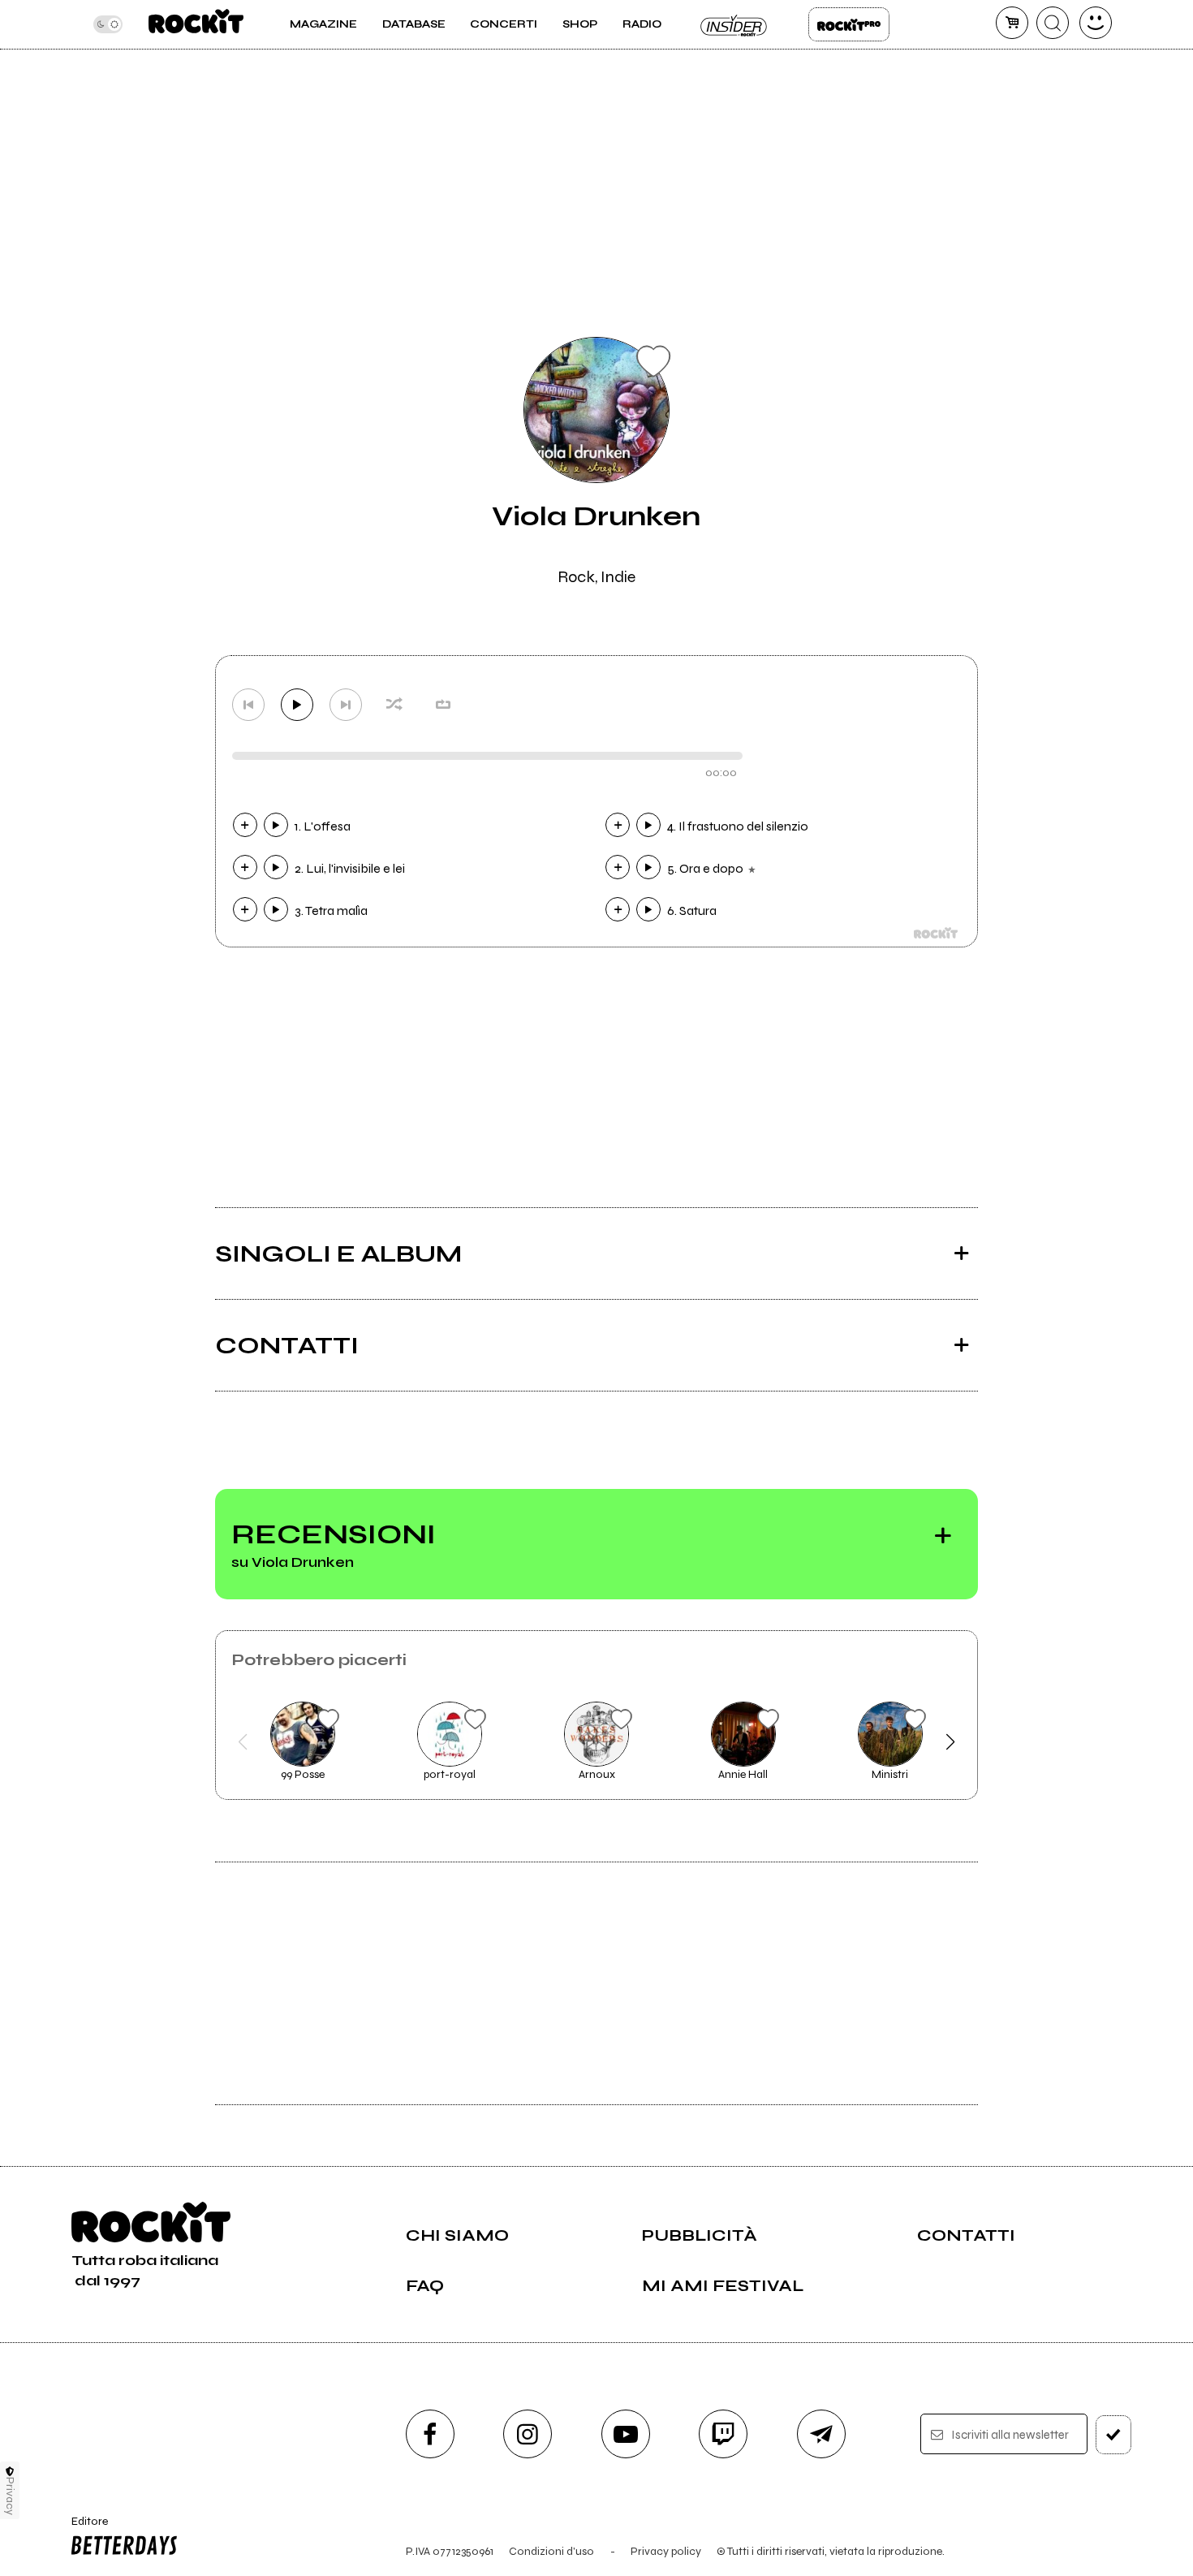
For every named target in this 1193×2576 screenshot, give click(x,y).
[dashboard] (1096, 23)
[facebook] (430, 2434)
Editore (84, 2528)
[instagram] (528, 2434)
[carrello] (1012, 23)
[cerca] (1053, 23)
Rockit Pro (849, 24)
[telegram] (821, 2434)
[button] (243, 1742)
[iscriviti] (1113, 2435)
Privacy (10, 2496)
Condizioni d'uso (551, 2551)
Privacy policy (666, 2551)
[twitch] (723, 2434)
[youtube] (626, 2434)
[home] (196, 24)
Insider (734, 24)
